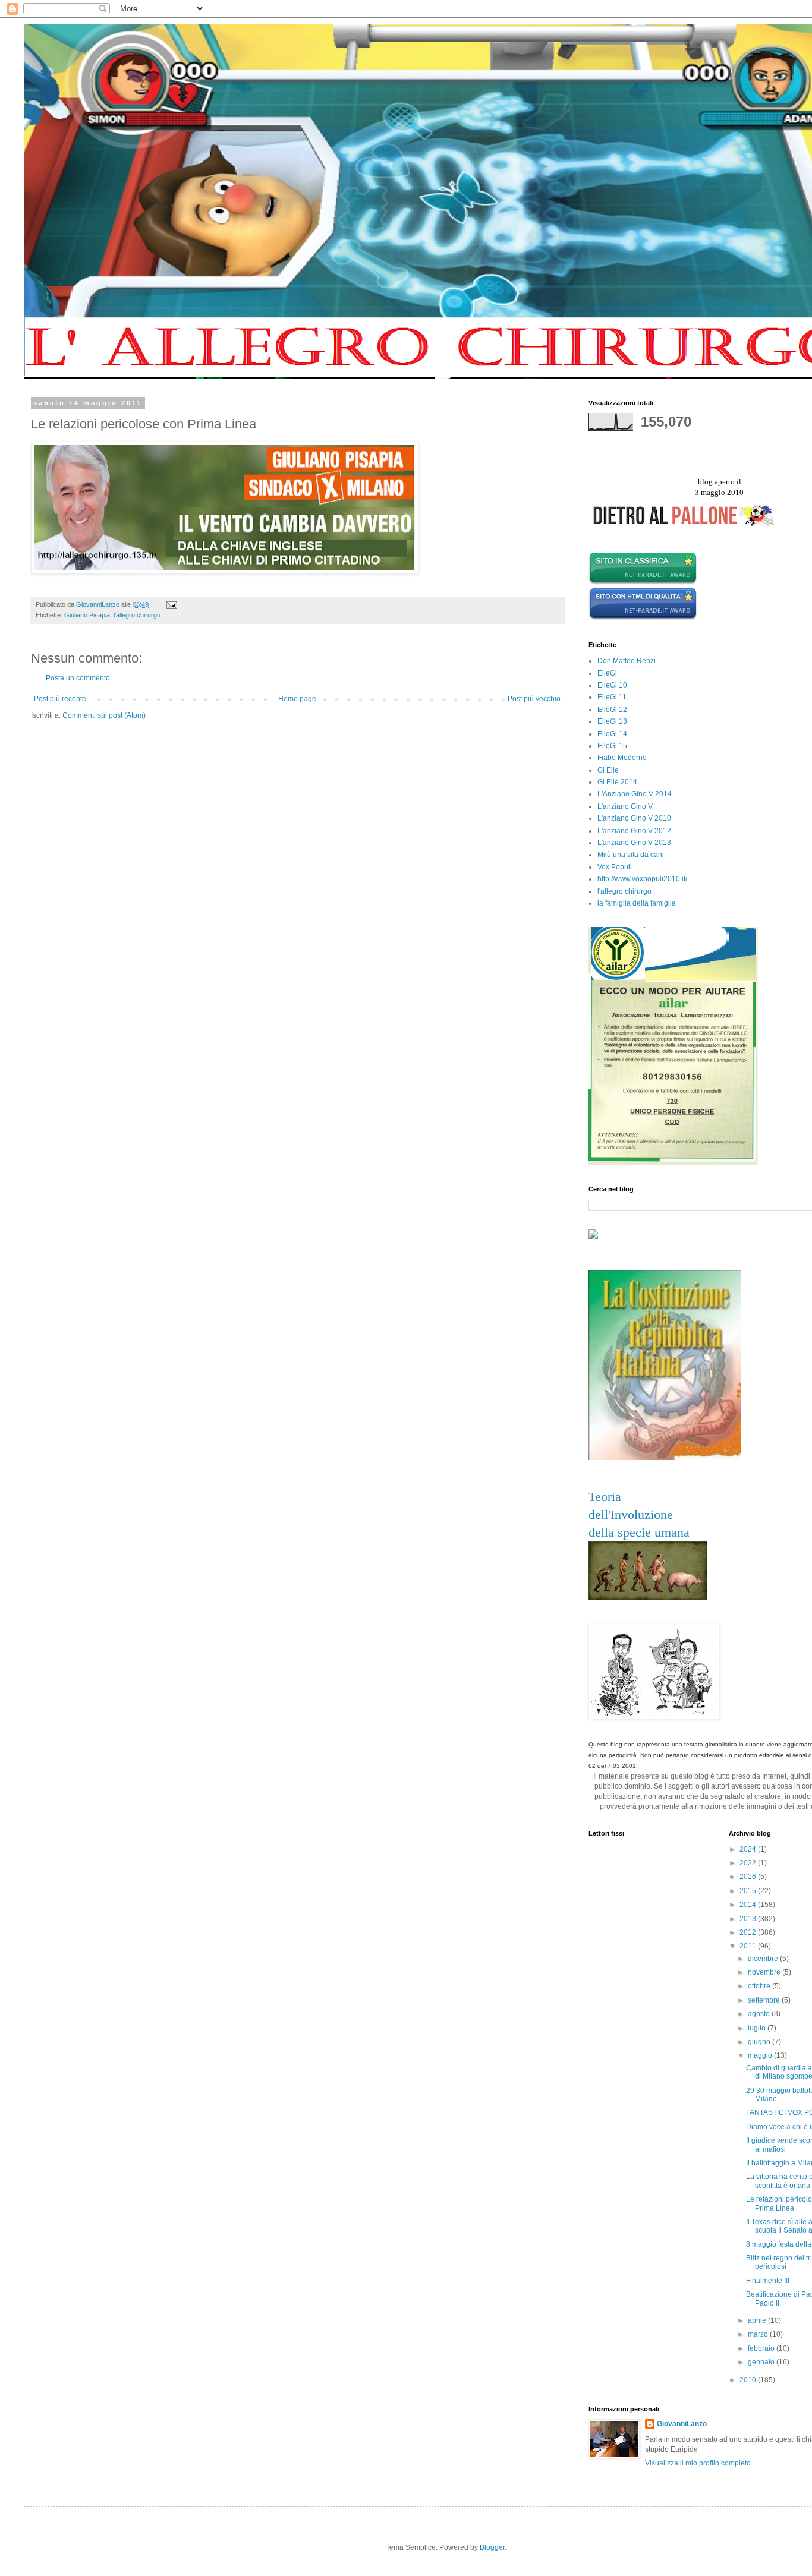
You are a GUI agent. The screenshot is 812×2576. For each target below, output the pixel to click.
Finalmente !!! (768, 2281)
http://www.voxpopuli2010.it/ (642, 879)
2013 (749, 1919)
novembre (765, 1972)
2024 (749, 1849)
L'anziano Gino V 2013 (634, 843)
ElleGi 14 (612, 734)
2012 (749, 1932)
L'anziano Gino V (625, 806)
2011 (749, 1946)
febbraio (762, 2348)
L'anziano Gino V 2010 (634, 818)
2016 (749, 1877)
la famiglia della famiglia (637, 903)
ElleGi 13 (612, 721)
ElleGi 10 (612, 685)
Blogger (492, 2547)
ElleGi (607, 673)
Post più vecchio (534, 699)
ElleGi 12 (612, 710)
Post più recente (60, 699)
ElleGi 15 (612, 746)
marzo (759, 2334)
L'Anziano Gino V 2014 (635, 794)
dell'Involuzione (631, 1514)
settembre (765, 2000)
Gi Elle (608, 770)
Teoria (605, 1497)
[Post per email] (171, 604)
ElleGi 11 (612, 697)
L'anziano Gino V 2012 (634, 831)
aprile (758, 2320)
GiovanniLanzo (682, 2424)
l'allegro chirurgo (137, 615)
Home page (297, 699)
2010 (749, 2380)
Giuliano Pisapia (87, 615)
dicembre (764, 1959)
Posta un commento (78, 678)
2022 (749, 1863)
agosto (760, 2014)
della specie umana (639, 1532)
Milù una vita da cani (631, 855)
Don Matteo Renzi (627, 661)
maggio (761, 2055)
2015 (749, 1891)
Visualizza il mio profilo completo (698, 2463)
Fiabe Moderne (622, 758)
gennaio (762, 2362)
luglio (758, 2028)
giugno (760, 2042)
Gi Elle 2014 (617, 782)
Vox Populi (615, 867)
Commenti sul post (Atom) (104, 715)
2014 (749, 1905)
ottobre (760, 1986)
